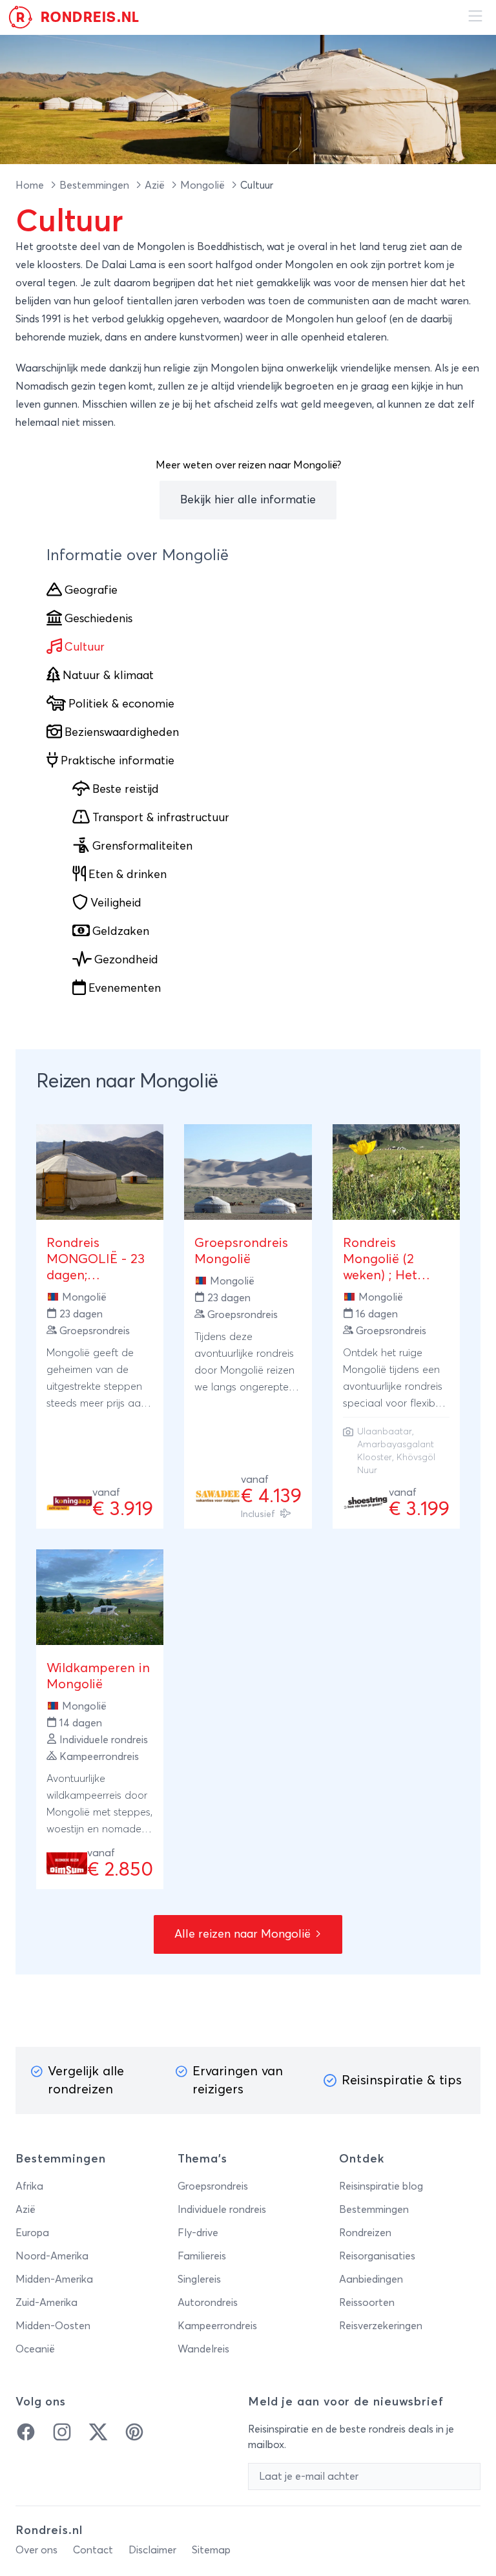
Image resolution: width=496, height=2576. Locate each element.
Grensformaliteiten (142, 846)
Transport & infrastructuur (161, 818)
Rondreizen (365, 2233)
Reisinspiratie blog (381, 2186)
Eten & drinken (128, 875)
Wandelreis (203, 2349)
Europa (32, 2233)
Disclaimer (152, 2550)
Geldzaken (121, 932)
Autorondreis (208, 2303)
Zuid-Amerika (46, 2303)
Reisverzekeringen (381, 2326)
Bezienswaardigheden (122, 733)
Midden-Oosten (53, 2326)
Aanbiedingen (371, 2279)
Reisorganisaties (377, 2256)
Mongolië (204, 185)
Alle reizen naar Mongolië (244, 1934)
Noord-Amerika (52, 2256)
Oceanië (35, 2349)
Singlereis (199, 2279)
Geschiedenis (98, 619)
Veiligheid (116, 903)
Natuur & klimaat (108, 676)
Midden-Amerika (54, 2279)
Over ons (36, 2550)
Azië (156, 185)
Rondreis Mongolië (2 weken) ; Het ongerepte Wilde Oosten (393, 1275)
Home (31, 185)
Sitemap (211, 2550)
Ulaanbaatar (385, 1432)
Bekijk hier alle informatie (248, 500)
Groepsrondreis (213, 2186)
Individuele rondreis (222, 2210)
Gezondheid (126, 960)
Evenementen (125, 989)
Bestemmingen (96, 185)
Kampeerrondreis (217, 2326)
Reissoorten (367, 2303)
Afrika (29, 2186)
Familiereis (202, 2256)
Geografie (91, 591)
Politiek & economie (121, 704)
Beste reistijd (126, 790)
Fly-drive (198, 2233)
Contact (93, 2550)
